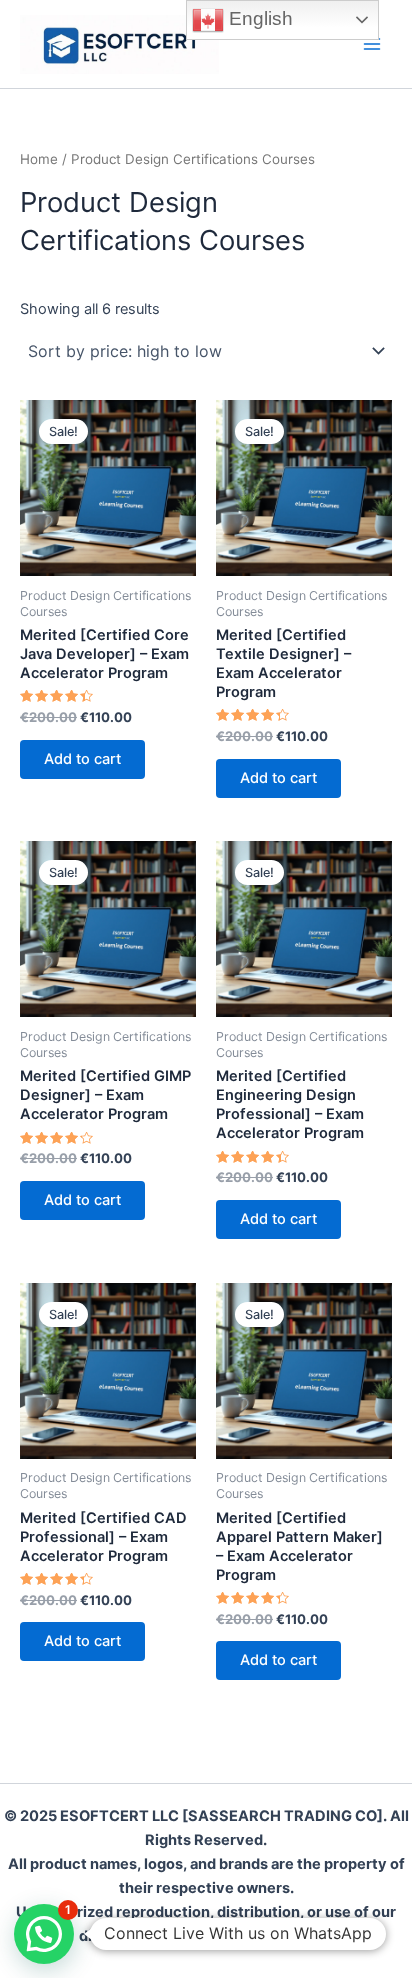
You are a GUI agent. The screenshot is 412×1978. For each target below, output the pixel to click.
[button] (44, 1934)
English (258, 18)
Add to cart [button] (82, 759)
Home (39, 159)
